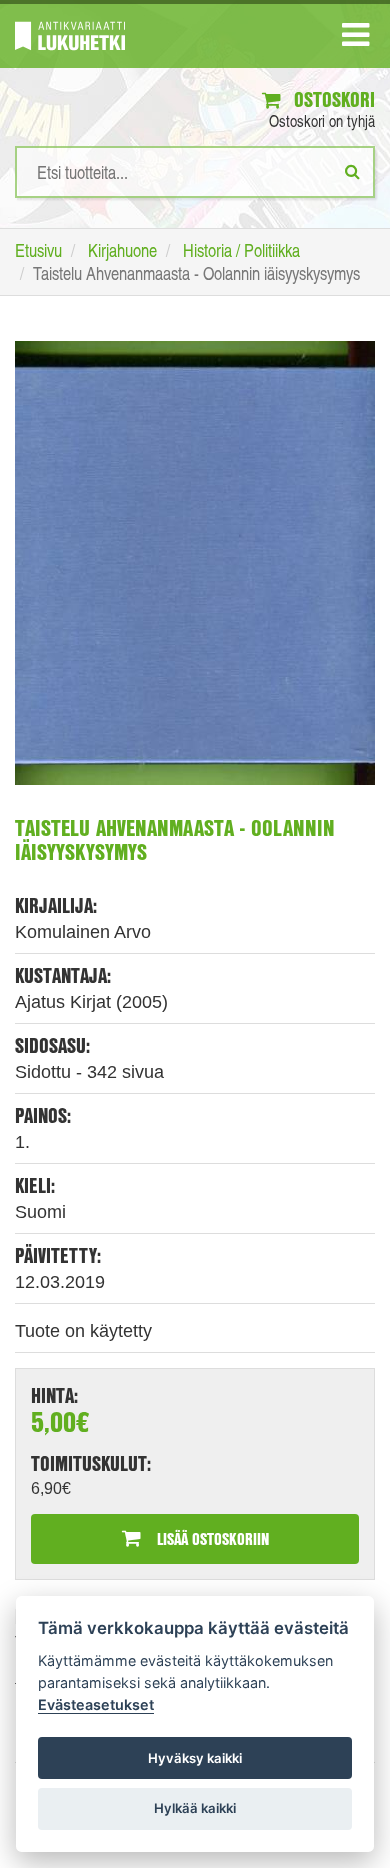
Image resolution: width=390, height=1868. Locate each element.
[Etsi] (352, 171)
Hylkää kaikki (195, 1808)
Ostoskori (332, 99)
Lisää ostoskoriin (211, 1538)
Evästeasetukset (96, 1704)
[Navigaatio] (355, 39)
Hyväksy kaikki (195, 1758)
